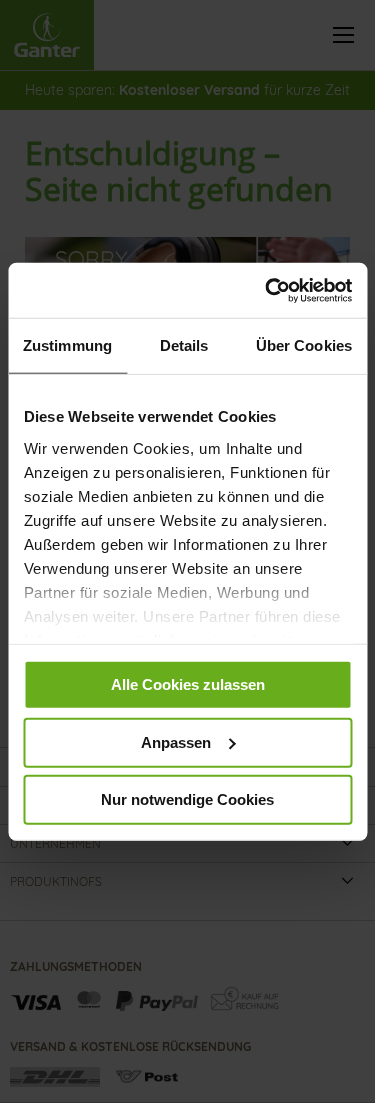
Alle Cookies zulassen (188, 684)
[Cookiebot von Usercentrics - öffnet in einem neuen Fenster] (267, 290)
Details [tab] (184, 345)
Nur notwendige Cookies (187, 799)
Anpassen (176, 741)
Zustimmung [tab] (67, 345)
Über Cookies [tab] (304, 345)
